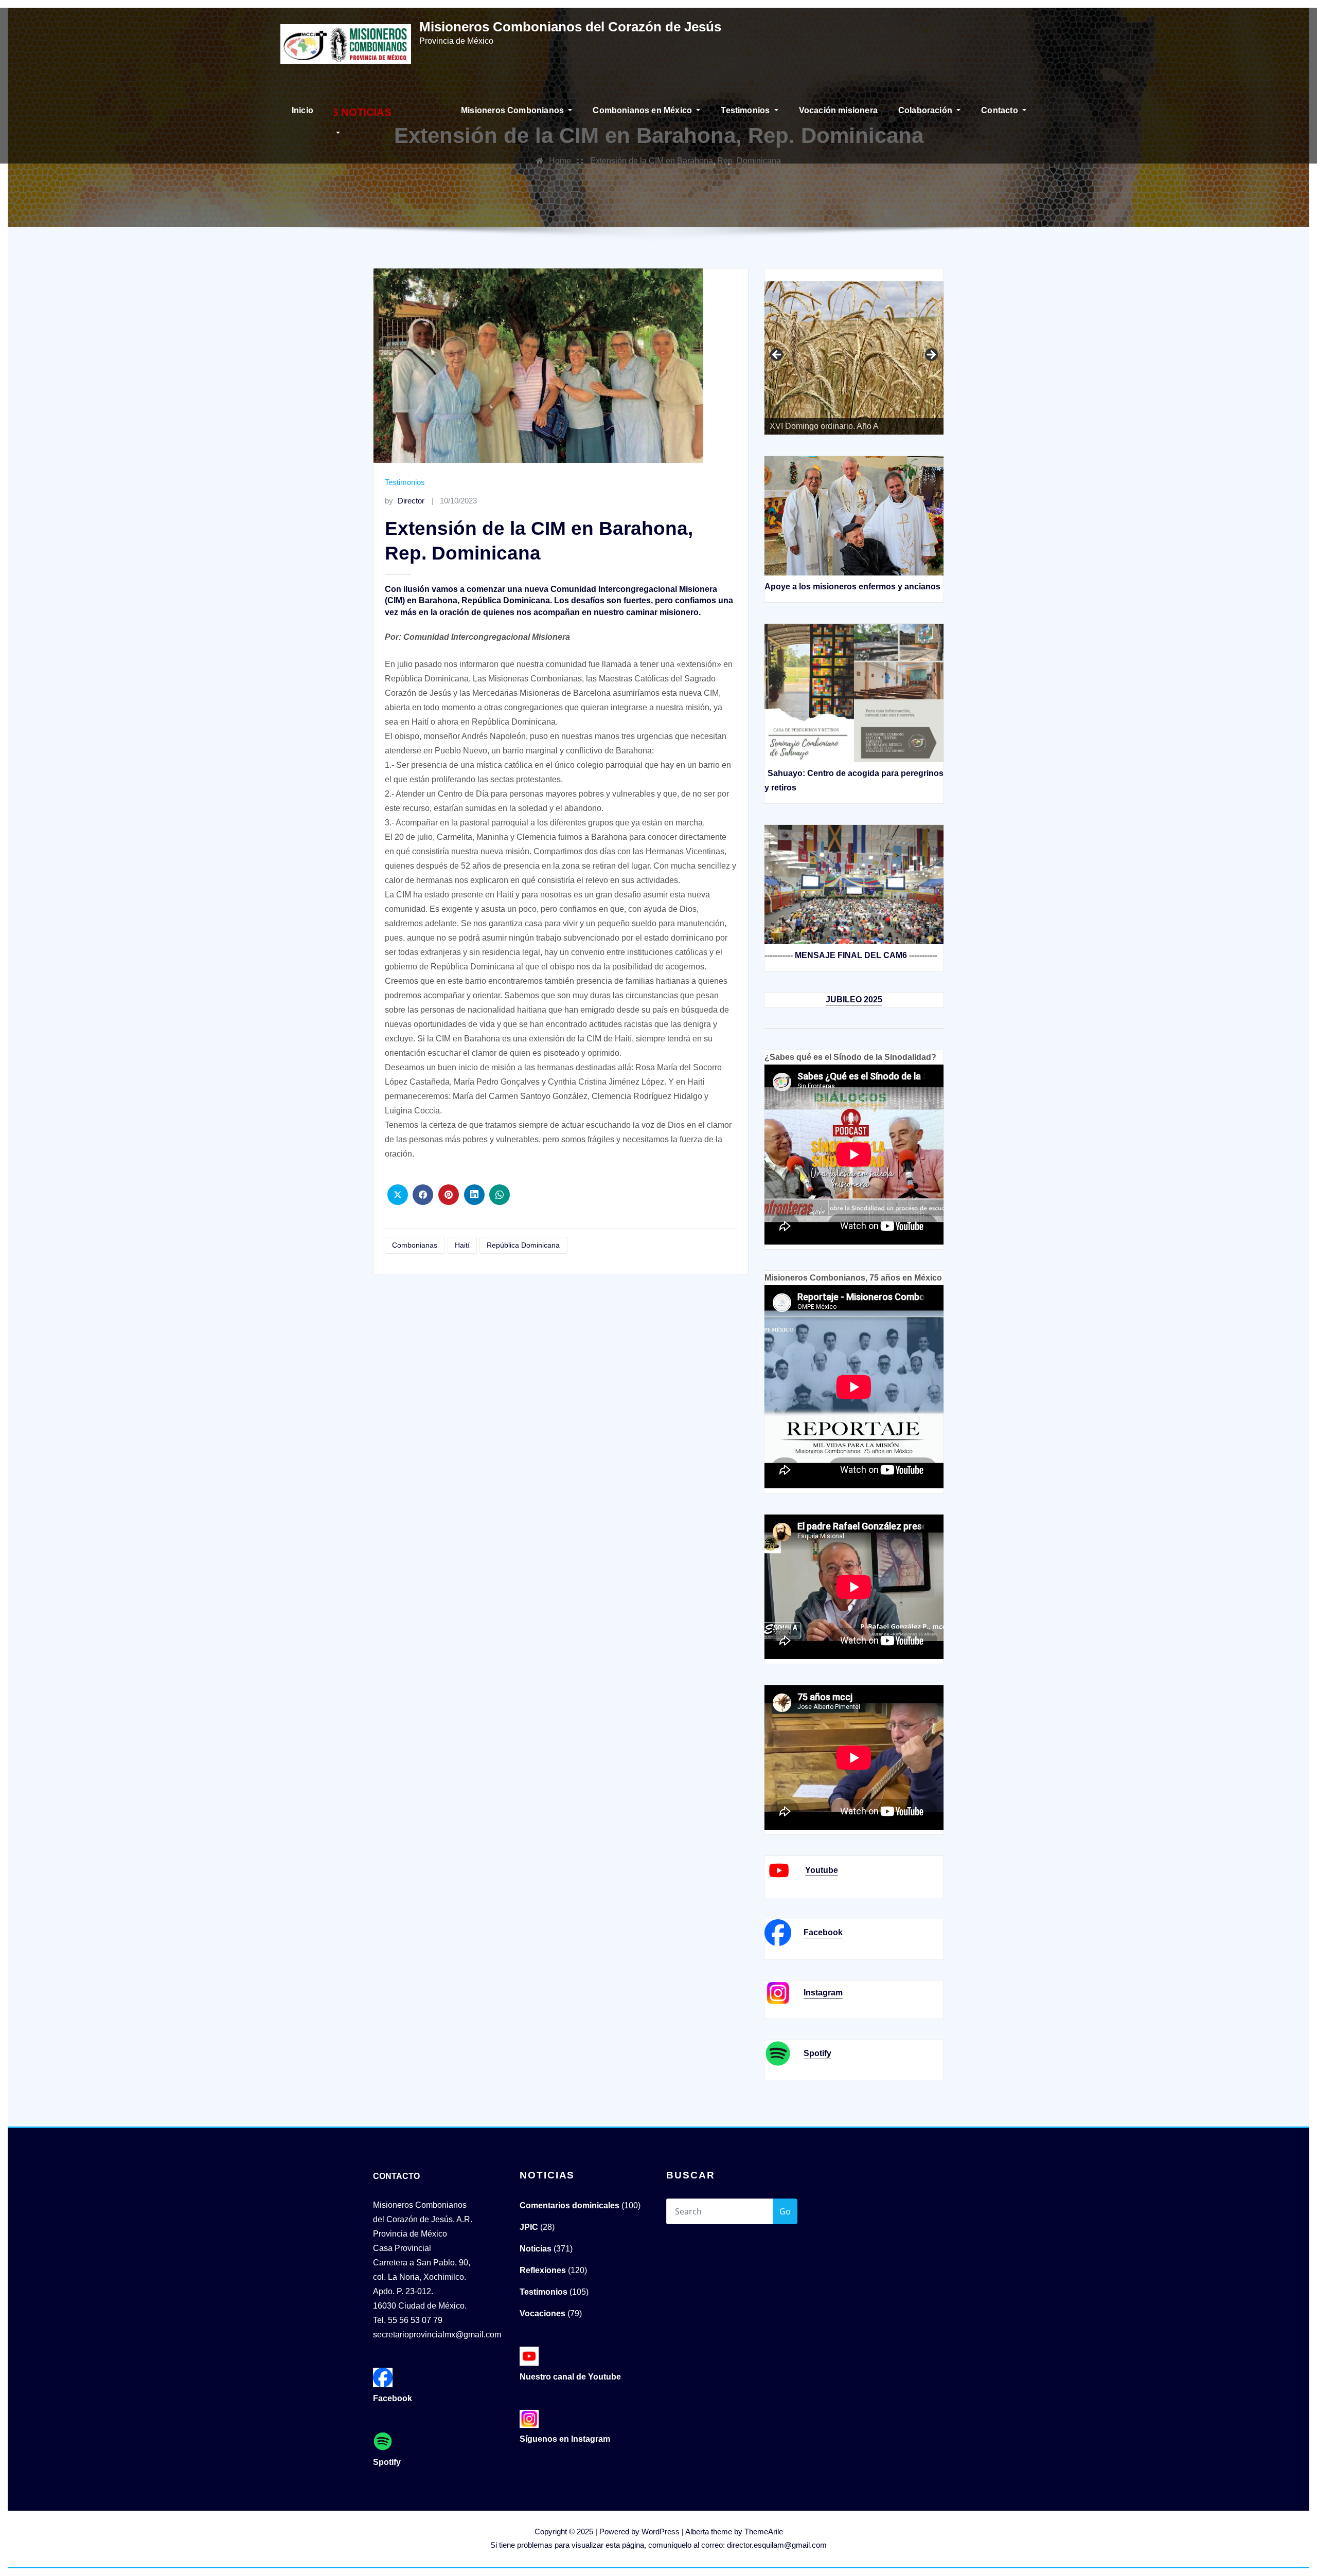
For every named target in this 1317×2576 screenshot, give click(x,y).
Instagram (823, 1993)
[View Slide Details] (891, 356)
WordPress (661, 2532)
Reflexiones (543, 2270)
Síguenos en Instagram (565, 2439)
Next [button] (931, 355)
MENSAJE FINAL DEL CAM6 (851, 955)
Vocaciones (542, 2313)
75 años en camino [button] (777, 355)
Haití (462, 1245)
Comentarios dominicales (569, 2205)
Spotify (817, 2053)
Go (785, 2211)
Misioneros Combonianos (513, 110)
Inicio (302, 110)
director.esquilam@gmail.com (777, 2545)
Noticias (536, 2249)
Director (405, 501)
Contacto (1001, 110)
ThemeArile (764, 2532)
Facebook (823, 1932)
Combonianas (415, 1245)
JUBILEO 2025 (854, 999)
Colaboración (926, 110)
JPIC (529, 2227)
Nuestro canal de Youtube (570, 2377)
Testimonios (746, 110)
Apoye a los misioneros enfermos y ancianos (852, 587)
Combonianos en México (643, 110)
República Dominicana (523, 1245)
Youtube (822, 1870)
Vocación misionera (838, 110)
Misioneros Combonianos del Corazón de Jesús (570, 27)
